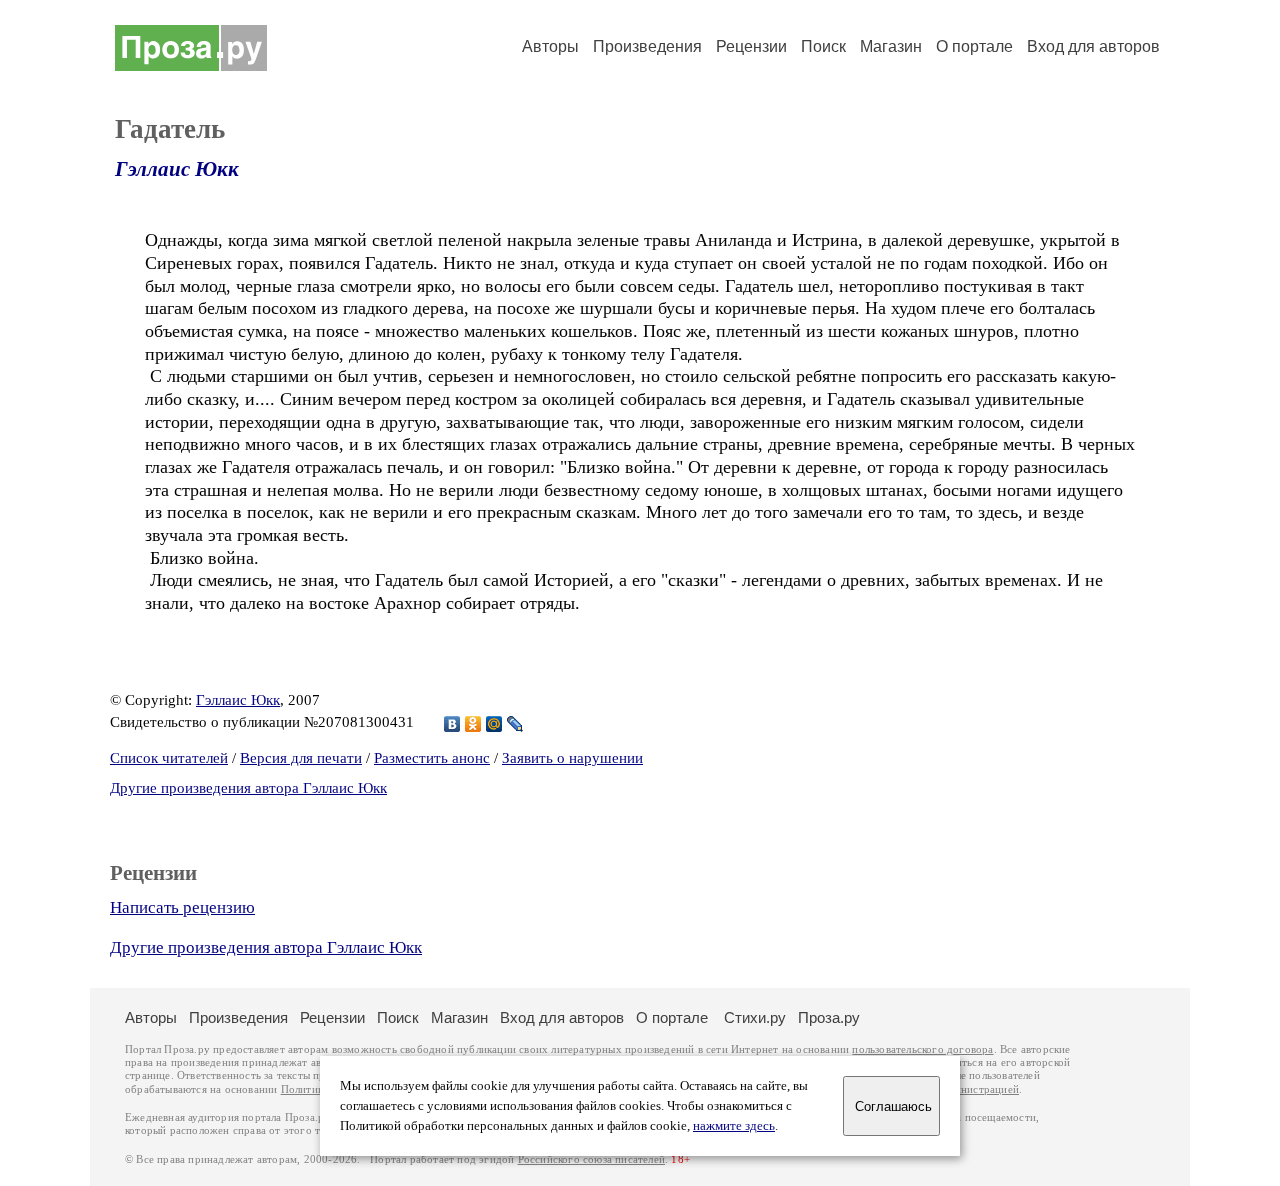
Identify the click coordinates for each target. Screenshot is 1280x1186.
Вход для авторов (1093, 46)
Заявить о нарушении (572, 758)
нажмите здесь (734, 1126)
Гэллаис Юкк (177, 169)
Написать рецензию (182, 907)
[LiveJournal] (515, 724)
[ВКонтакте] (452, 724)
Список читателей (169, 758)
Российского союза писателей (591, 1159)
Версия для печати (301, 758)
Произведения (647, 46)
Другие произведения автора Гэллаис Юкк (248, 788)
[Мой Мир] (494, 724)
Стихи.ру (755, 1017)
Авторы (550, 46)
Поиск (823, 46)
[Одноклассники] (473, 724)
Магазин (891, 46)
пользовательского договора (922, 1049)
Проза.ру (829, 1017)
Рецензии (751, 46)
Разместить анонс (432, 758)
